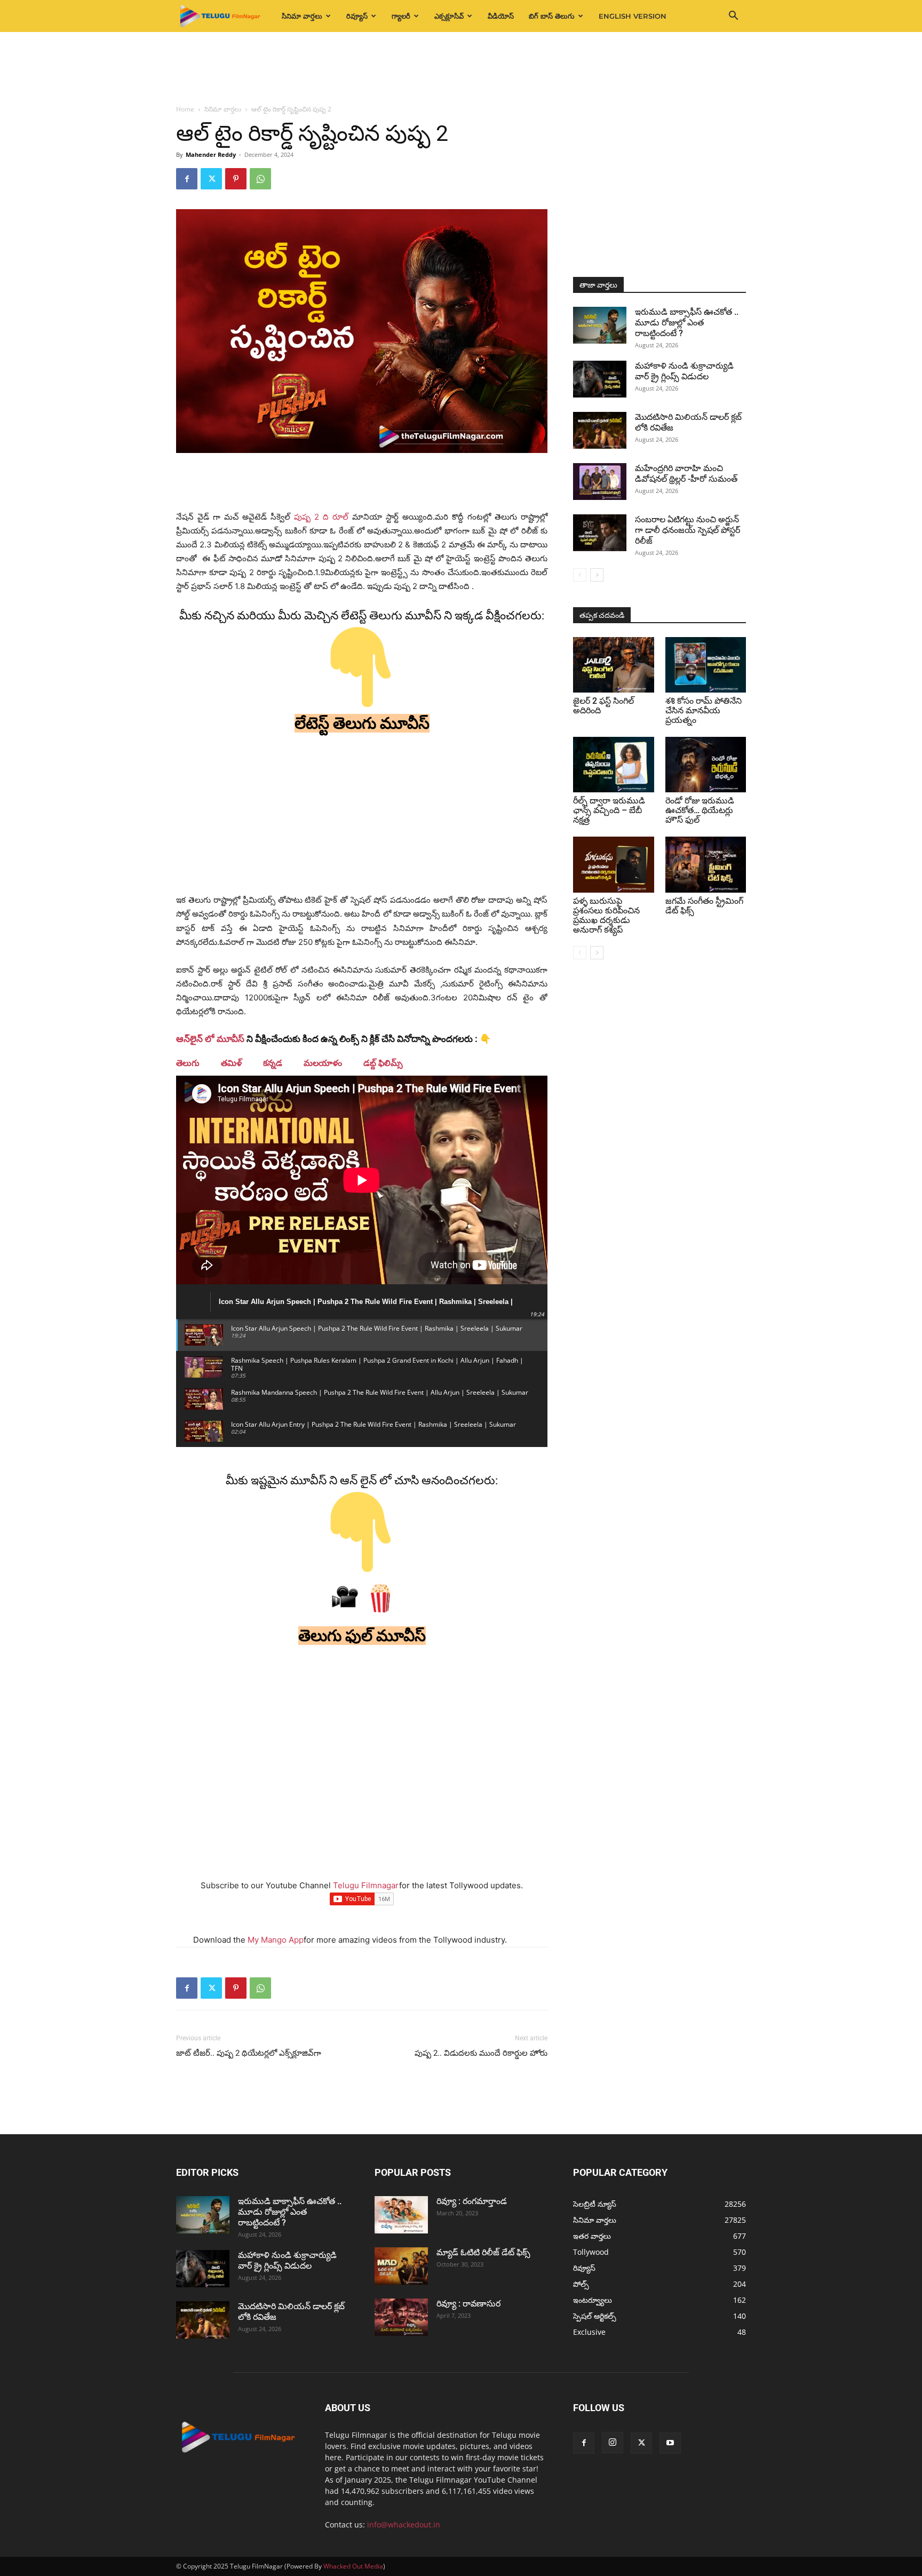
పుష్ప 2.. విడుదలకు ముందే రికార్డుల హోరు (481, 2053)
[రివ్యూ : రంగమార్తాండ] (401, 2215)
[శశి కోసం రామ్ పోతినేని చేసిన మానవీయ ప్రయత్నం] (706, 665)
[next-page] (597, 575)
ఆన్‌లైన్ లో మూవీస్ (210, 1039)
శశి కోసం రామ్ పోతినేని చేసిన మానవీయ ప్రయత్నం (704, 710)
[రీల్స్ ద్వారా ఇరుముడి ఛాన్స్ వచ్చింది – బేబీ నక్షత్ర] (614, 765)
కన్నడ (273, 1063)
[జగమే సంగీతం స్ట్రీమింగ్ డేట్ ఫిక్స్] (706, 864)
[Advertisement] (461, 69)
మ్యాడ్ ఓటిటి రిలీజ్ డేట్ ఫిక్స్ (484, 2252)
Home (185, 109)
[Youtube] (670, 2443)
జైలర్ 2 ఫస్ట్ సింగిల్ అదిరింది (603, 706)
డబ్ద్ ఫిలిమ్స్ (383, 1063)
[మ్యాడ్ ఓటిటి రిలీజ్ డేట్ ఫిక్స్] (401, 2266)
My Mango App (276, 1940)
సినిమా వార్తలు (302, 16)
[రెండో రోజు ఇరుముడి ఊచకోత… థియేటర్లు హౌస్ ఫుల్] (706, 765)
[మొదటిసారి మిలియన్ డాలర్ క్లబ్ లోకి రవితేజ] (600, 430)
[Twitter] (211, 179)
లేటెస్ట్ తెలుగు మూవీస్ (362, 723)
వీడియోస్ (501, 16)
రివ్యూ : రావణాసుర (468, 2304)
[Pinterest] (236, 179)
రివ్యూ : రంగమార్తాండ (472, 2201)
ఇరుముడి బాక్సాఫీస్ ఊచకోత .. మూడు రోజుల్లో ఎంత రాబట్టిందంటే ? (687, 323)
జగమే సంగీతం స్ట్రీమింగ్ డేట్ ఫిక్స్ (704, 906)
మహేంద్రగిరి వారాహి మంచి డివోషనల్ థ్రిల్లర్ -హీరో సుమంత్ (686, 474)
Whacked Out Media (353, 2566)
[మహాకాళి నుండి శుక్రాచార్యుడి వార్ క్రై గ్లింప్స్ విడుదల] (600, 379)
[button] (733, 17)
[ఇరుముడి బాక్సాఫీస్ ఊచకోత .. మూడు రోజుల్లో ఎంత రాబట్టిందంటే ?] (600, 325)
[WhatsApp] (260, 179)
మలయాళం (323, 1063)
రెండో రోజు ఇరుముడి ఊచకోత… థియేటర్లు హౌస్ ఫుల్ (700, 810)
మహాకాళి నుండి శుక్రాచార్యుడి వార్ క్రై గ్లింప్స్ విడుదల (684, 371)
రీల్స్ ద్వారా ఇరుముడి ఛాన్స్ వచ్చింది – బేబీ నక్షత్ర (609, 810)
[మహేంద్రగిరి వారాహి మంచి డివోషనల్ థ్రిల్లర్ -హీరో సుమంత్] (600, 482)
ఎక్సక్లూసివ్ (449, 16)
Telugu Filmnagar (366, 1885)
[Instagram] (613, 2443)
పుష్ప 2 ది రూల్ (323, 517)
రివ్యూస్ (357, 16)
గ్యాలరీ (401, 16)
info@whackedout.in (404, 2525)
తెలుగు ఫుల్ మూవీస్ (362, 1636)
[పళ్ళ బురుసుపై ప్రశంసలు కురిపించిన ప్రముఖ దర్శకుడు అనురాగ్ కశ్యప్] (614, 864)
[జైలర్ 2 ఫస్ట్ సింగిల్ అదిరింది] (614, 665)
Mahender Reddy (211, 154)
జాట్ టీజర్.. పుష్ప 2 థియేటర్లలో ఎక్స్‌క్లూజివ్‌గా (249, 2053)
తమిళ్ (231, 1063)
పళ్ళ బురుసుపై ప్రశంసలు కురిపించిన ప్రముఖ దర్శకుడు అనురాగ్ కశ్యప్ (606, 915)
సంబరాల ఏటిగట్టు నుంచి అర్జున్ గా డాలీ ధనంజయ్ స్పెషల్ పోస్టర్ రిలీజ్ (687, 530)
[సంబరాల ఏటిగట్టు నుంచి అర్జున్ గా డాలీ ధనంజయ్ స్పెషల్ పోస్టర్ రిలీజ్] (600, 533)
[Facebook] (187, 179)
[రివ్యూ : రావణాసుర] (401, 2317)
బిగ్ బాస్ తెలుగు (552, 16)
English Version (633, 16)
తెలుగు (188, 1063)
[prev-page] (580, 575)
